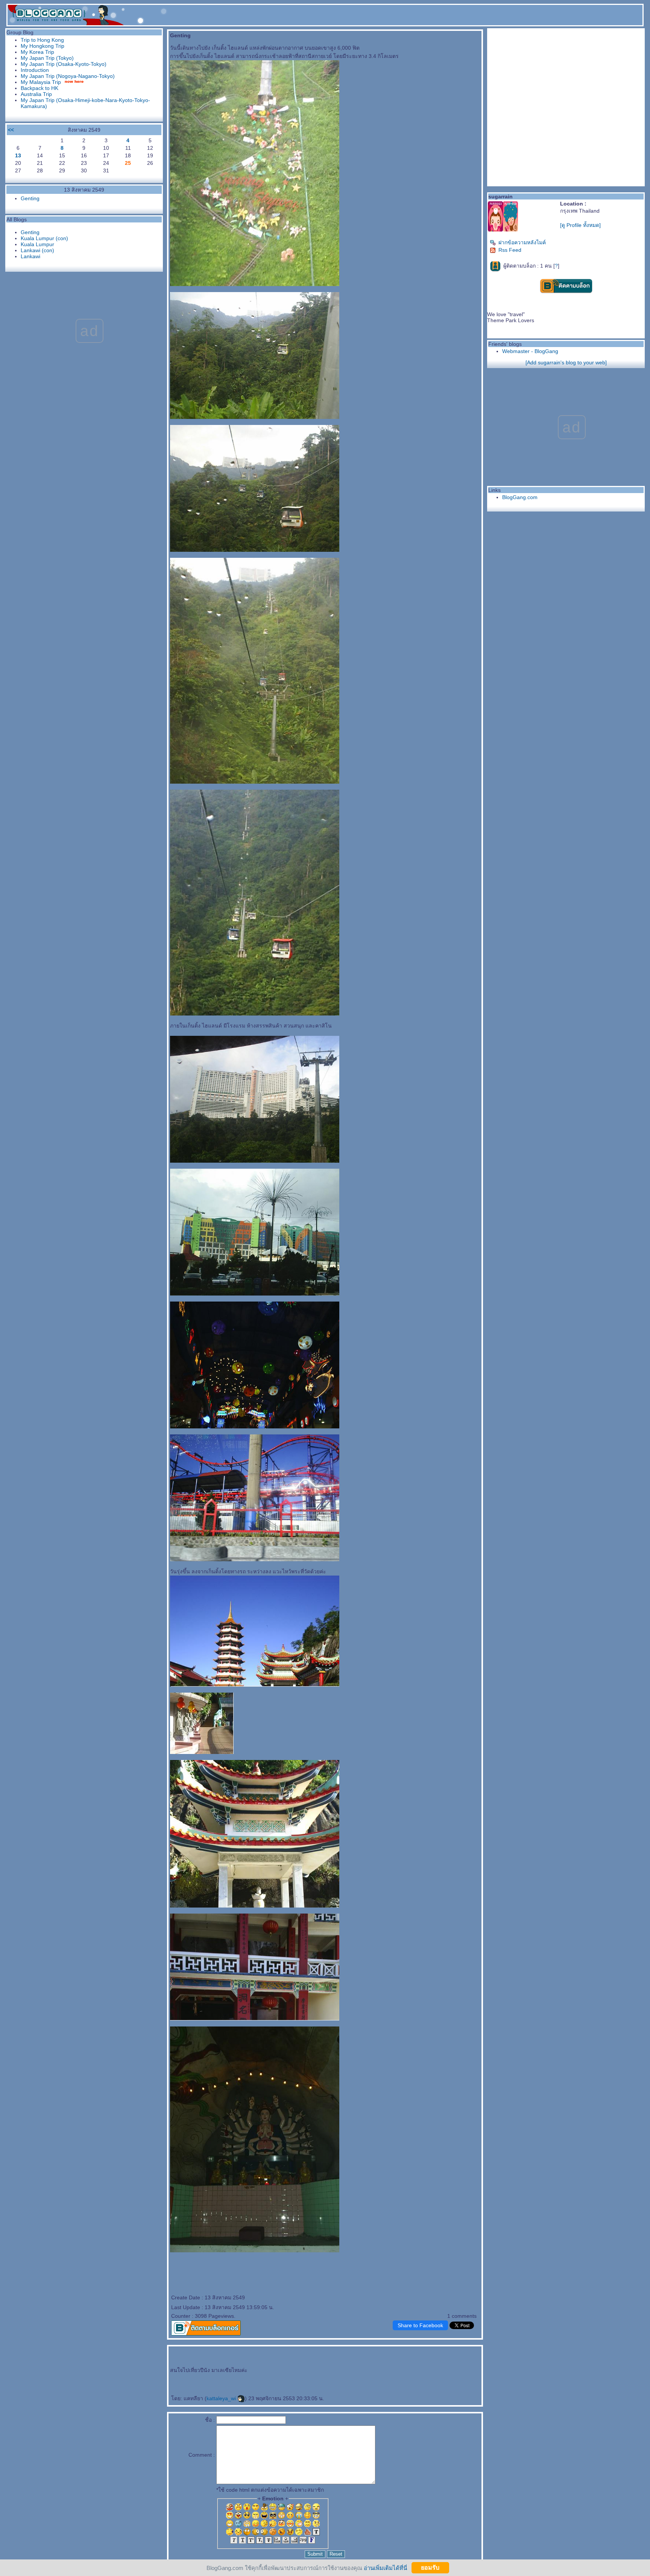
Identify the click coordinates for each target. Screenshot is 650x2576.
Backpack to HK (39, 88)
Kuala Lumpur (37, 244)
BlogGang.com (520, 497)
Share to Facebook (420, 2325)
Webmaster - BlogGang (530, 351)
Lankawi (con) (37, 250)
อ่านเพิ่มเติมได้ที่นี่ (385, 2568)
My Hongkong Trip (43, 46)
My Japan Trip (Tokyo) (47, 58)
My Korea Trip (37, 52)
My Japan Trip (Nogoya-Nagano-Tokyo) (68, 76)
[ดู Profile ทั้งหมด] (580, 225)
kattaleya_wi (222, 2398)
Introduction (35, 70)
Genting (30, 198)
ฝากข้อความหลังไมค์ (522, 242)
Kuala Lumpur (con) (44, 238)
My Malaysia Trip (41, 82)
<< (11, 130)
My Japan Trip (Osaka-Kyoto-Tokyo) (64, 64)
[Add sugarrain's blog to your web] (566, 362)
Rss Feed (510, 250)
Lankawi (30, 256)
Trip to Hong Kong (42, 40)
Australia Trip (36, 94)
